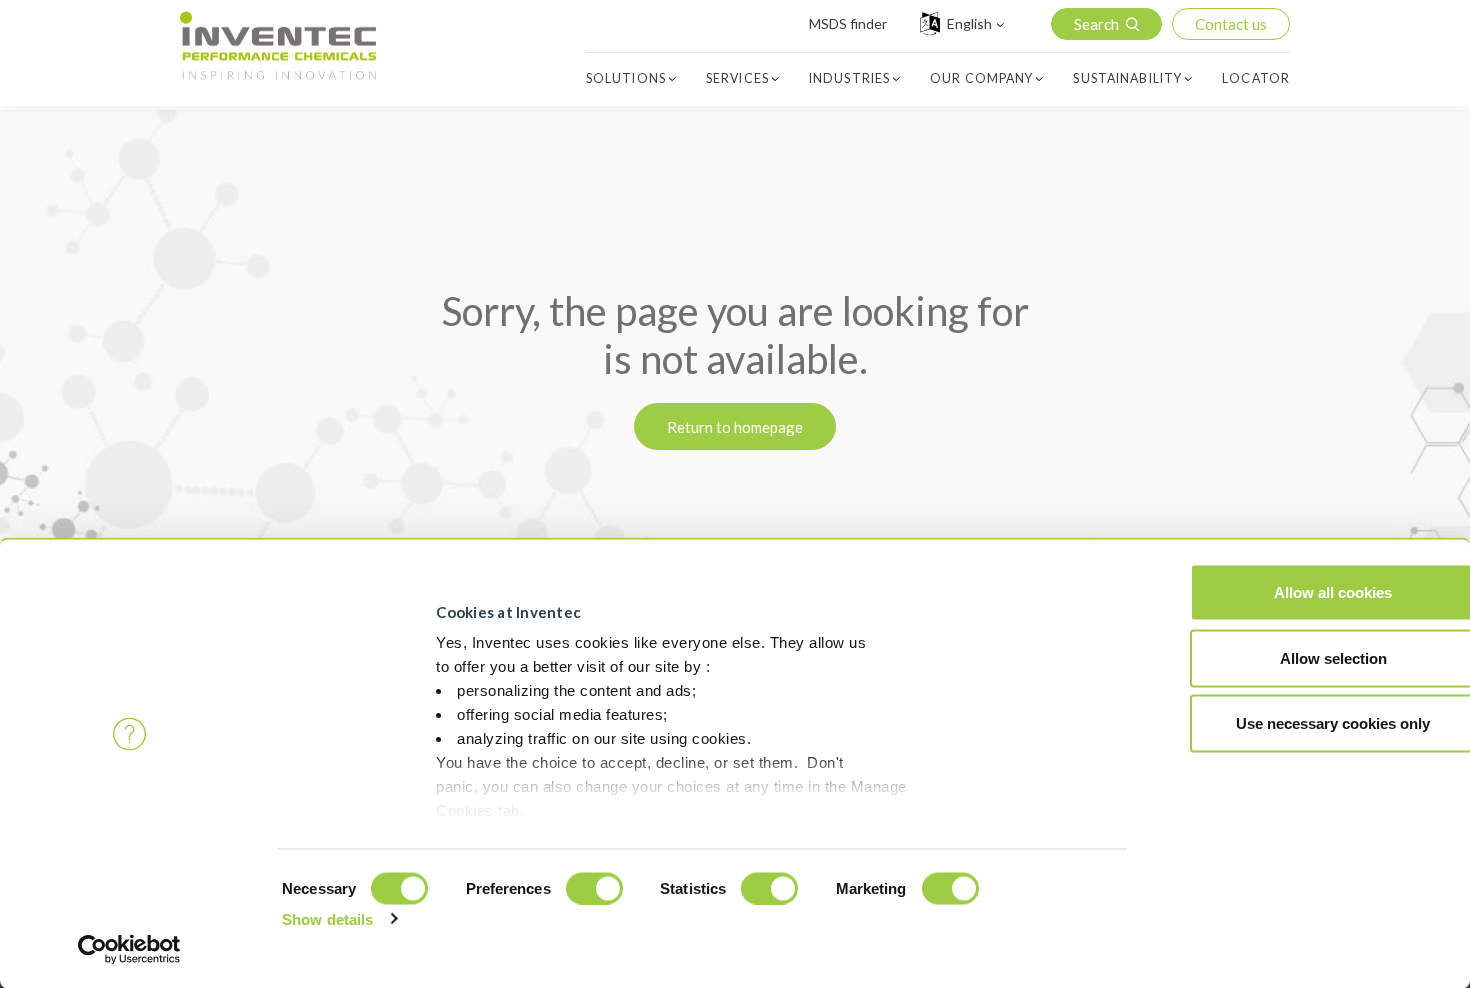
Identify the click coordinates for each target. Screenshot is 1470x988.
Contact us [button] (1231, 24)
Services (737, 79)
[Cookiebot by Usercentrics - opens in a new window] (129, 949)
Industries (849, 79)
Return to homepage (735, 427)
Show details (327, 918)
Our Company (981, 79)
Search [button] (1096, 24)
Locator (1256, 79)
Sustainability (1127, 79)
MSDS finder (848, 23)
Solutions (626, 79)
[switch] (594, 888)
